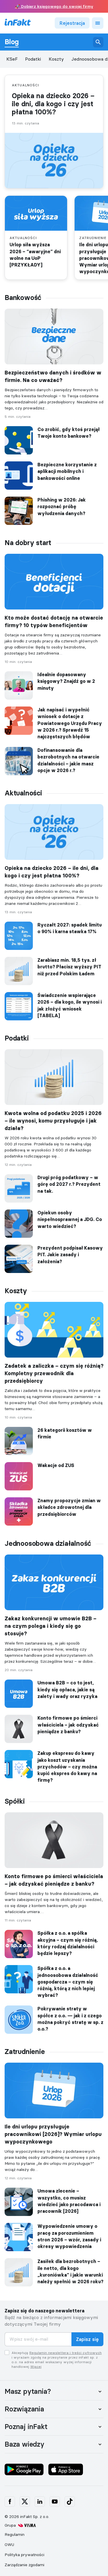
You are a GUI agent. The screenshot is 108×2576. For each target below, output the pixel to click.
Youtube (55, 2502)
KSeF (12, 59)
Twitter (25, 2502)
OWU (9, 2545)
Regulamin (15, 2534)
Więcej (36, 2367)
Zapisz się (87, 2339)
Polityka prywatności (24, 2555)
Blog (12, 42)
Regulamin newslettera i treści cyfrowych (66, 2353)
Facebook (10, 2502)
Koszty (56, 59)
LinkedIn (40, 2502)
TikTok (70, 2502)
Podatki (33, 59)
